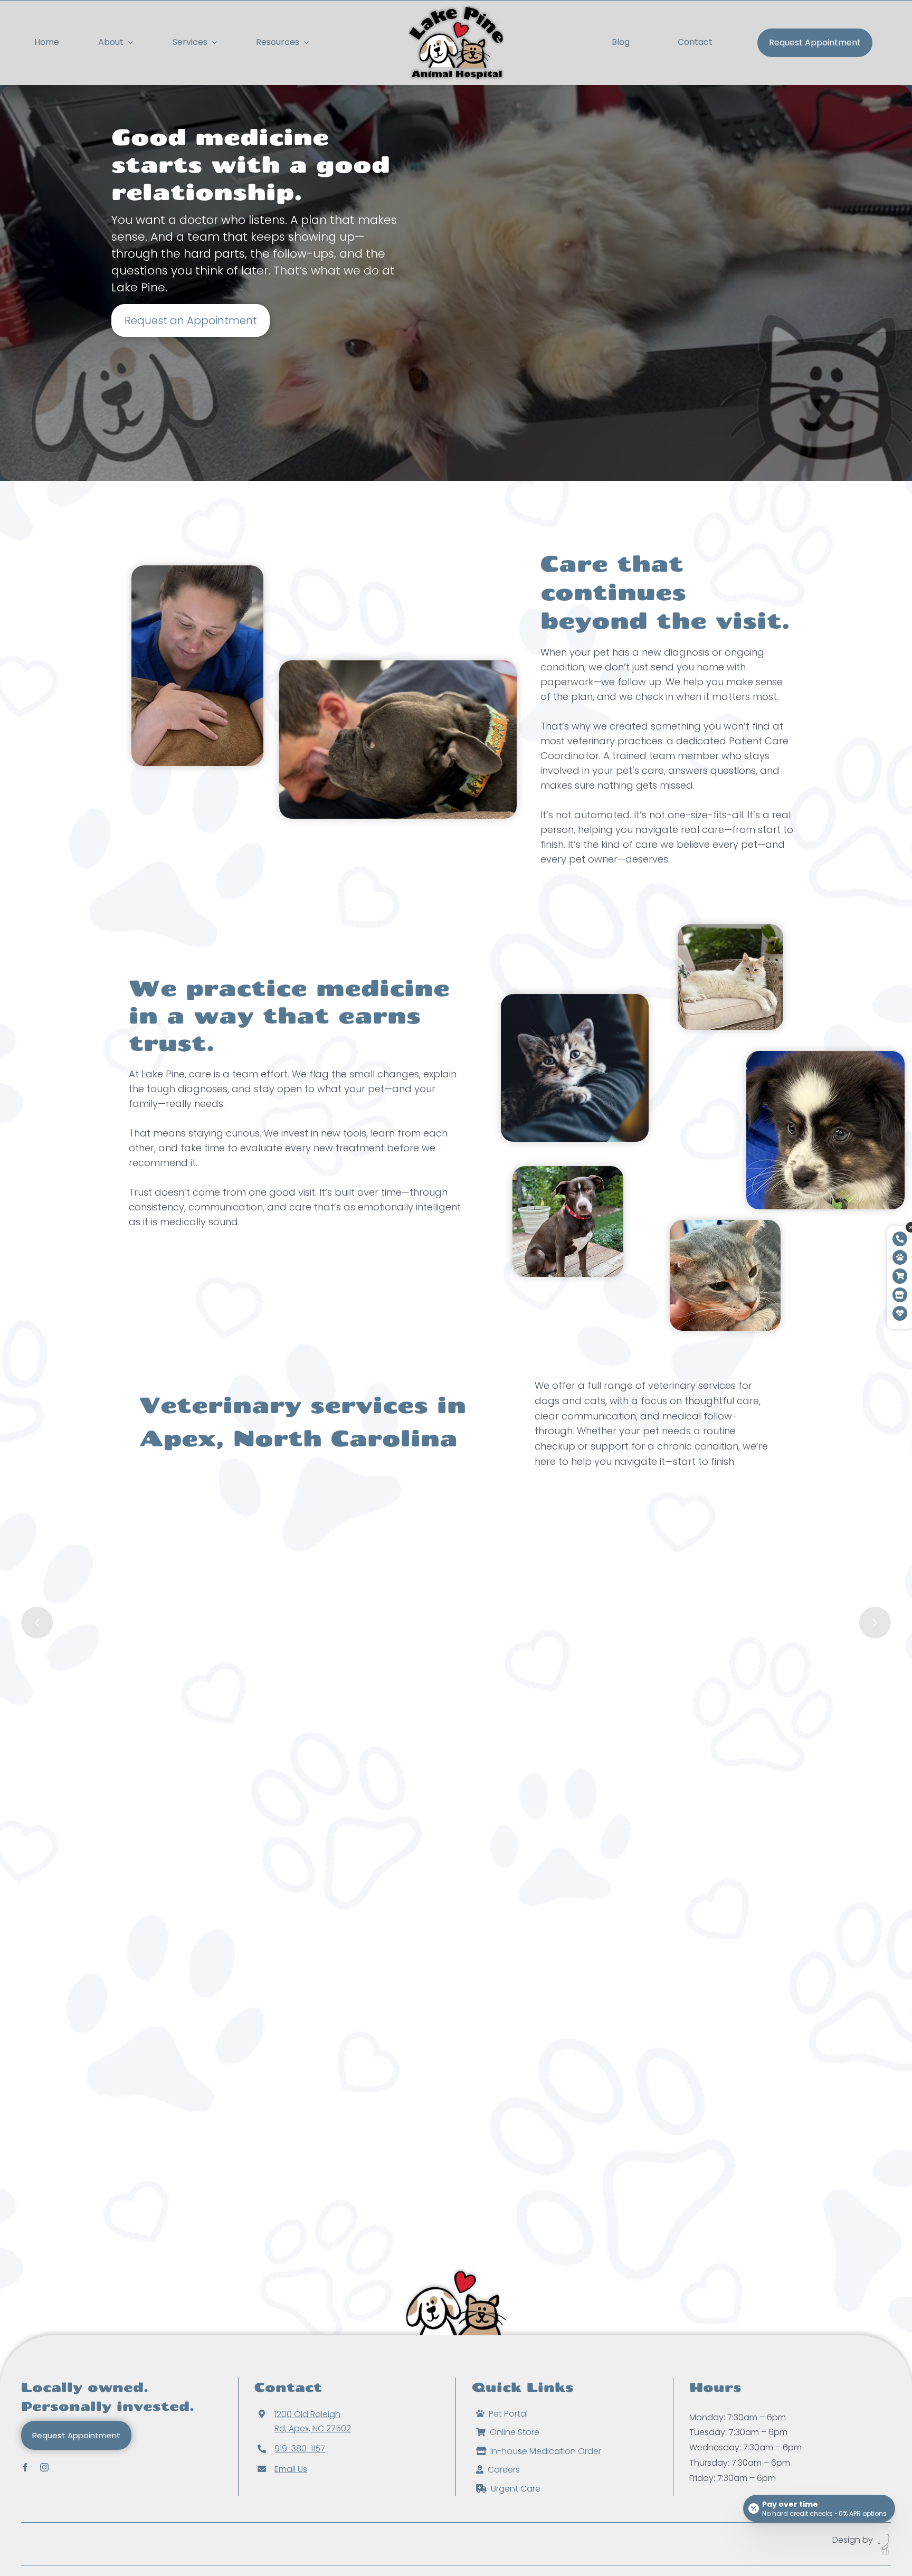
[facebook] (25, 2466)
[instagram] (44, 2466)
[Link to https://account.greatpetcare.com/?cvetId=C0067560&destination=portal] (900, 1257)
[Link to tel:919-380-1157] (900, 1239)
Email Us (291, 2469)
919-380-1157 (300, 2449)
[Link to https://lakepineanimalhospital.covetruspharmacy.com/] (900, 1276)
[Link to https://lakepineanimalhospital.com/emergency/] (900, 1313)
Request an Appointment (191, 320)
